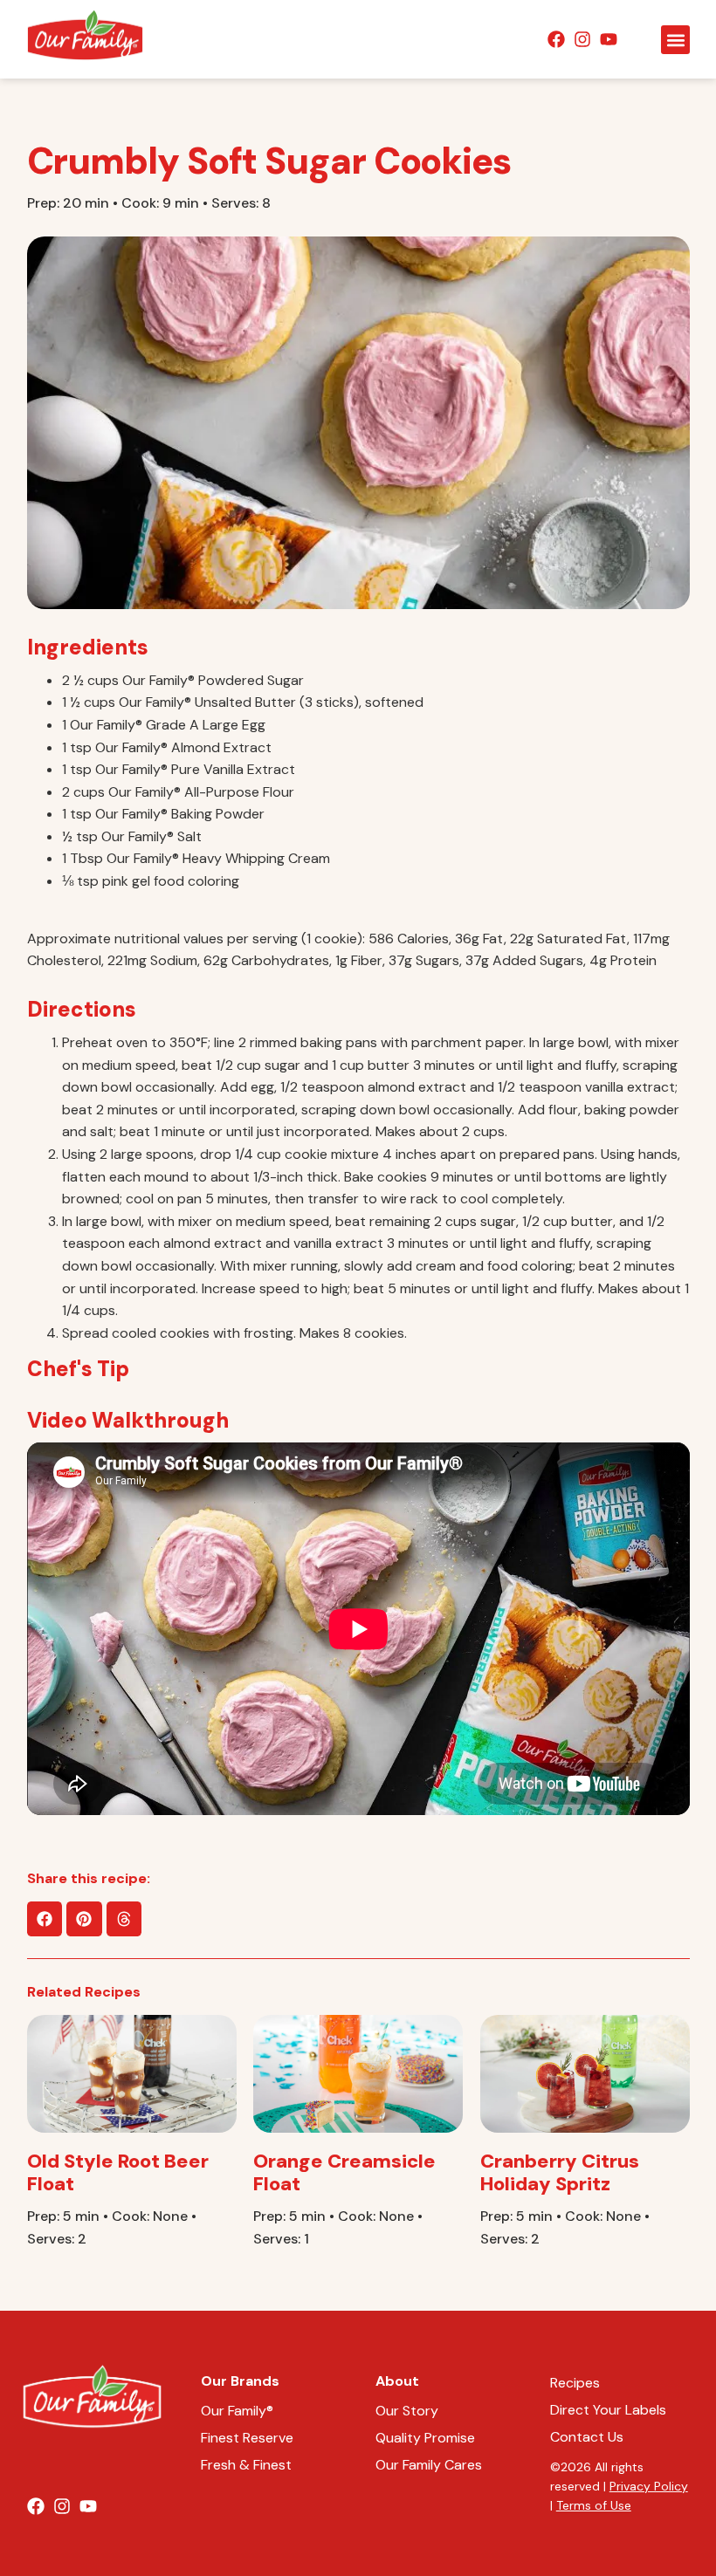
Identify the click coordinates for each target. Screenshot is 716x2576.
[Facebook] (556, 39)
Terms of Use (594, 2505)
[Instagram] (582, 39)
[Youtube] (609, 39)
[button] (675, 40)
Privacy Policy (649, 2486)
